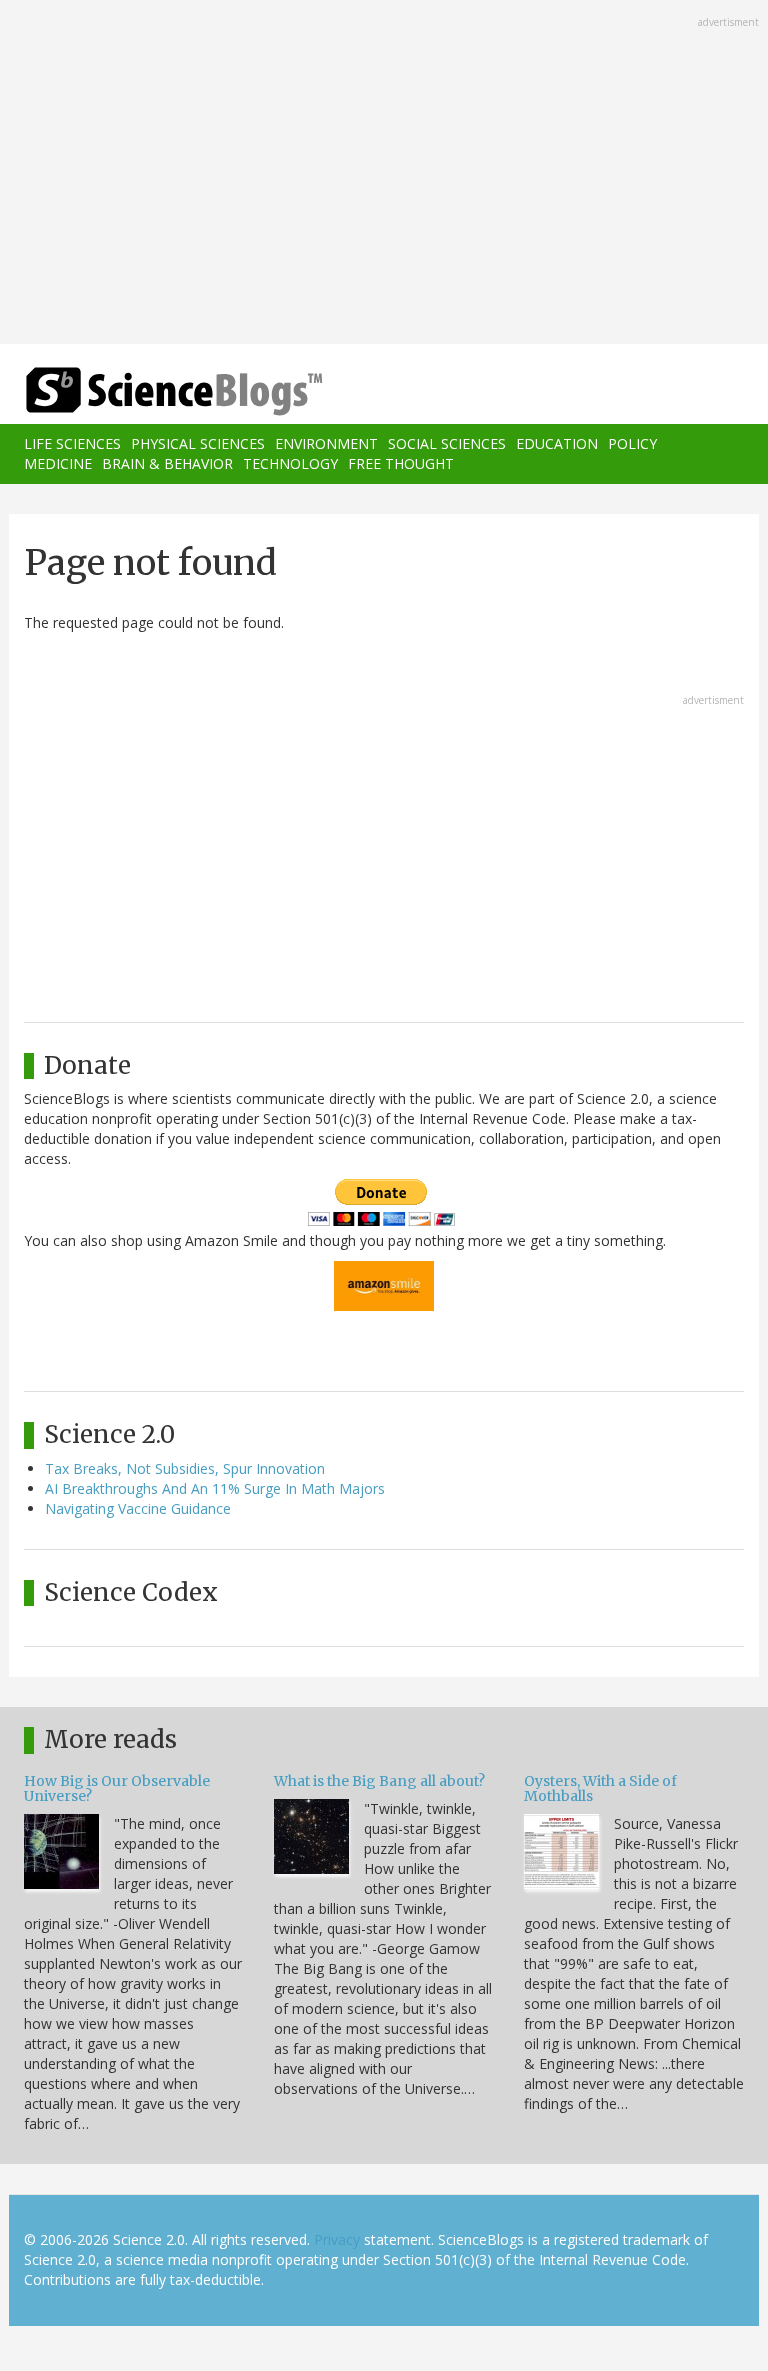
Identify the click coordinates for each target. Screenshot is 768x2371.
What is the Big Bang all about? (379, 1781)
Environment (326, 443)
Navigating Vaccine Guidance (138, 1508)
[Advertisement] (384, 174)
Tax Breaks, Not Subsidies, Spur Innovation (185, 1468)
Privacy (337, 2239)
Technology (290, 463)
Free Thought (401, 463)
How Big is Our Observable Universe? (117, 1788)
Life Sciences (72, 443)
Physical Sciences (198, 443)
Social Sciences (447, 443)
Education (557, 443)
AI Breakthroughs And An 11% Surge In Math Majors (215, 1488)
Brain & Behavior (167, 463)
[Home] (144, 391)
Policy (632, 443)
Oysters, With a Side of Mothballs (600, 1788)
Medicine (58, 463)
